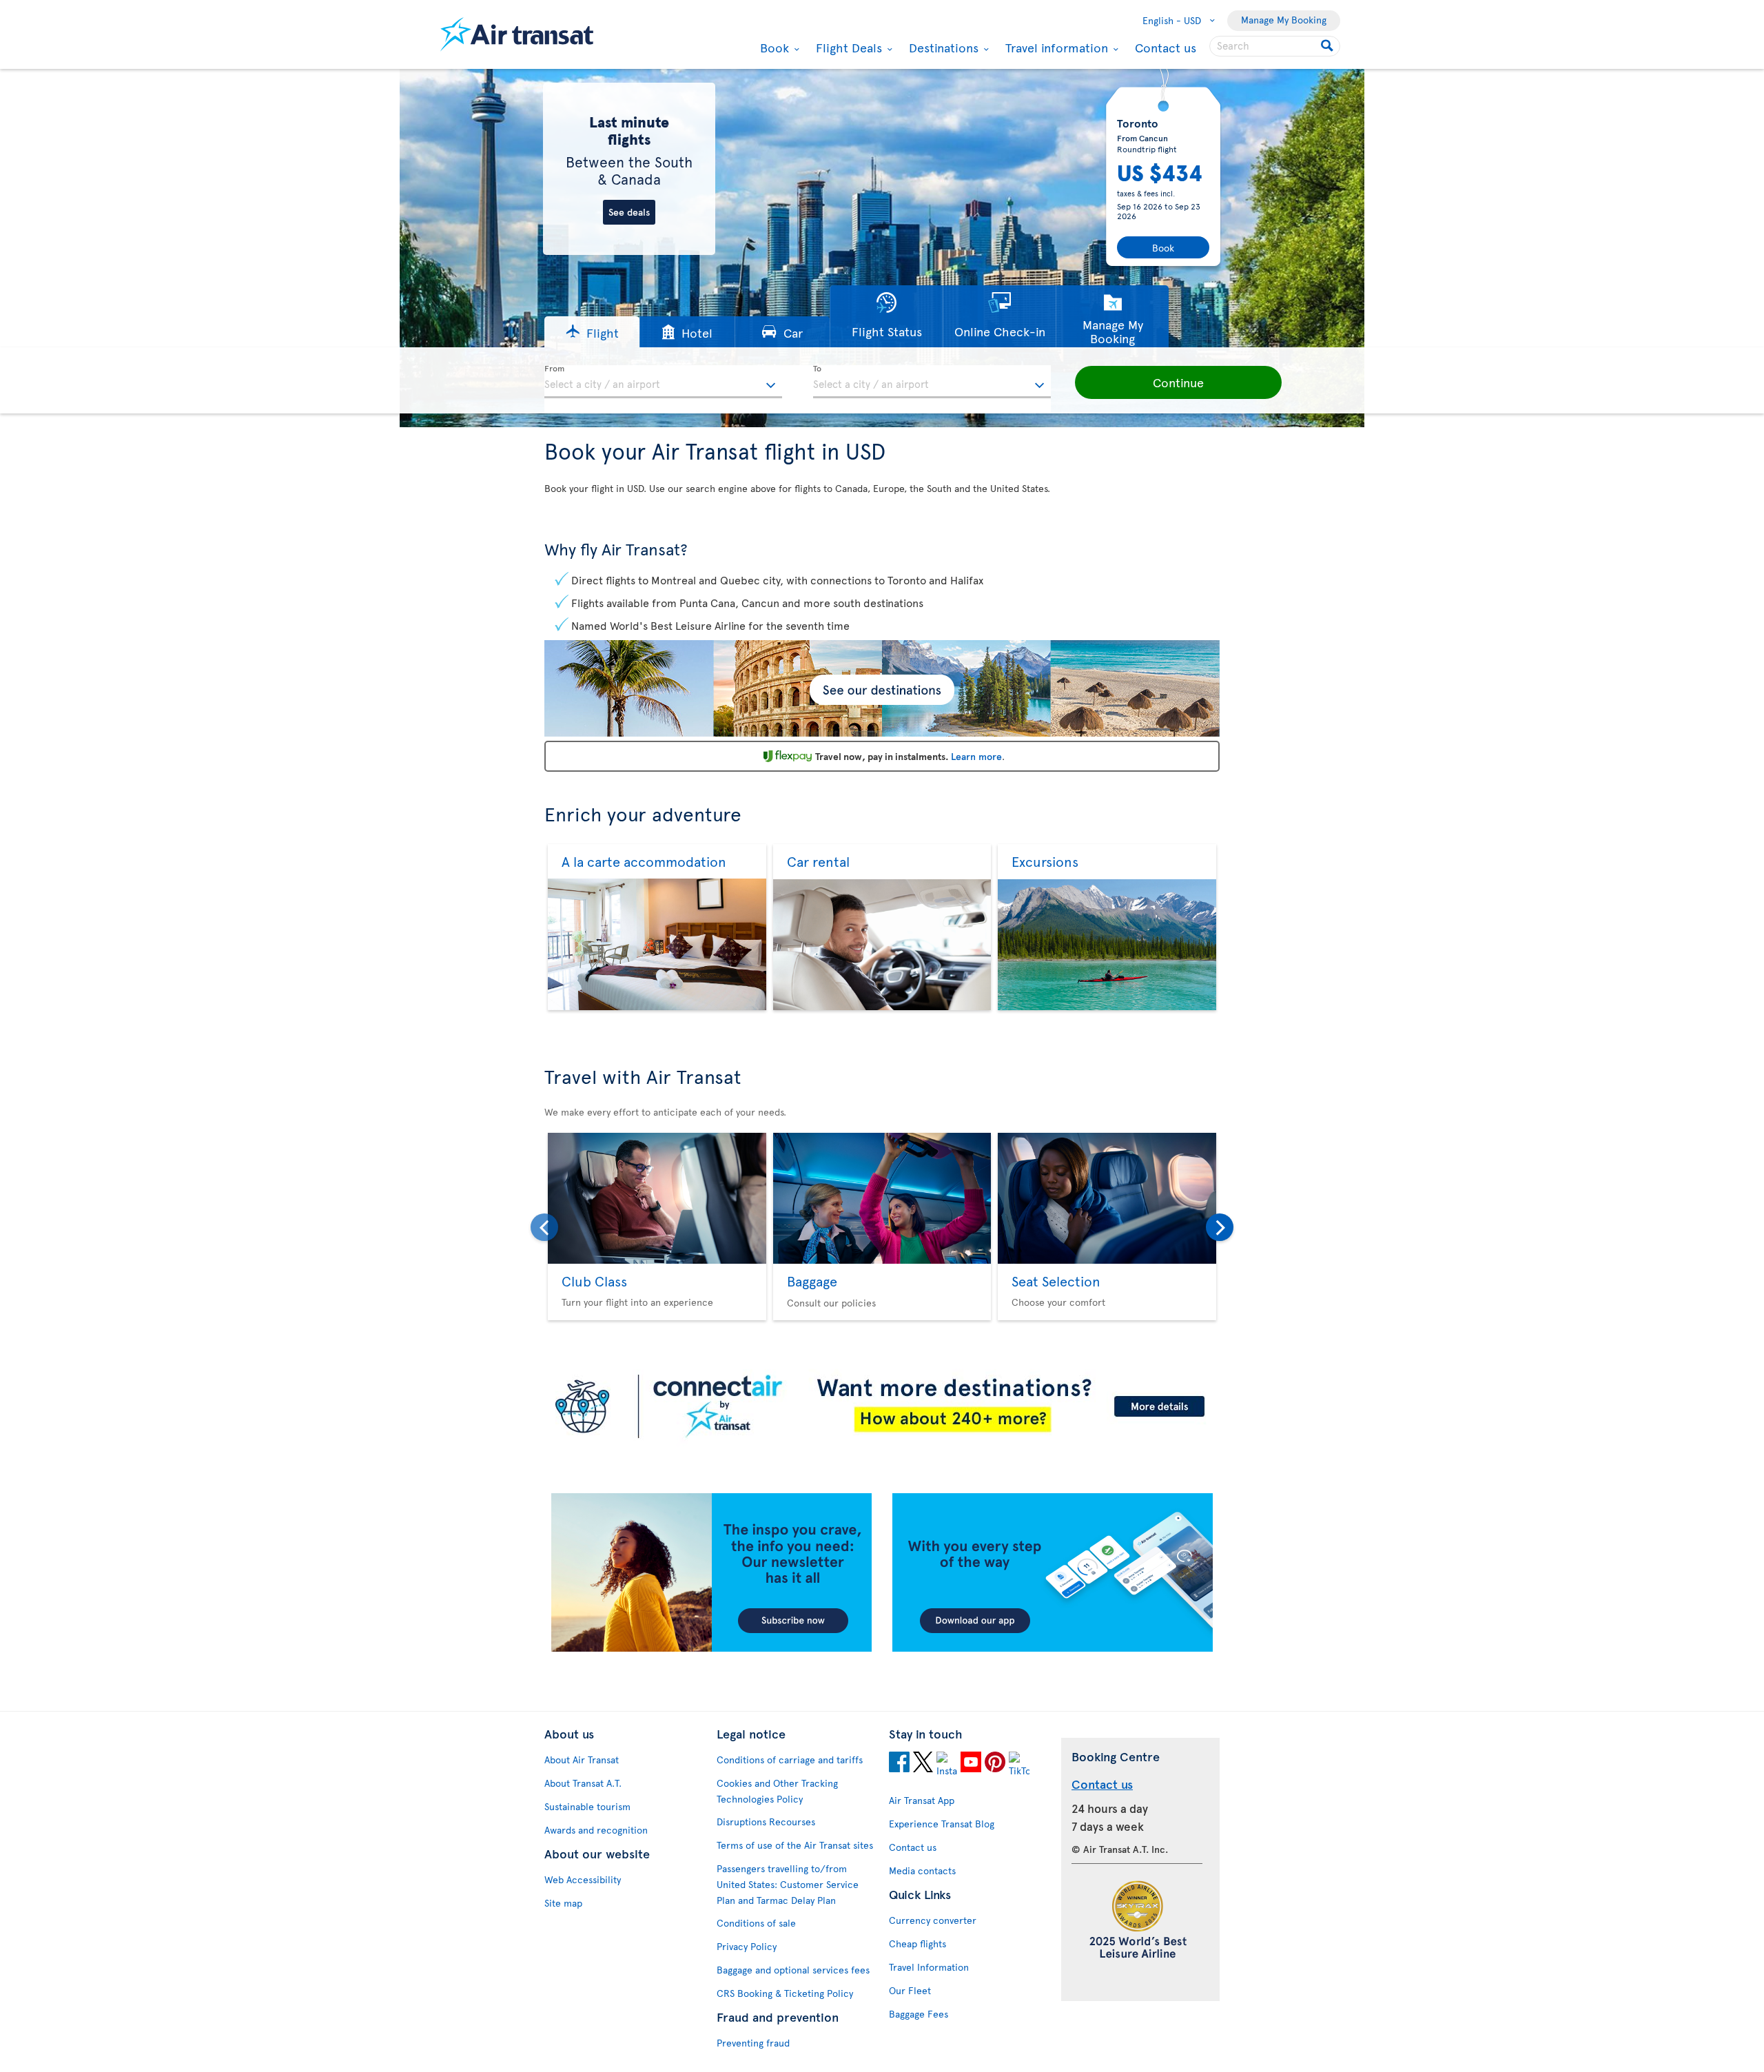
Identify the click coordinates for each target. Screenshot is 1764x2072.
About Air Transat (582, 1760)
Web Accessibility (583, 1879)
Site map (563, 1903)
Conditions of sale (756, 1923)
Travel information (1055, 48)
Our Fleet (910, 1990)
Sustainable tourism (587, 1806)
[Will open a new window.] (899, 1764)
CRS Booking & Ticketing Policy (785, 1993)
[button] (592, 332)
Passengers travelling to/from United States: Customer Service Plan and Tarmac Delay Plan (788, 1884)
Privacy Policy (747, 1946)
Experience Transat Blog (942, 1824)
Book (773, 48)
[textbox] (663, 382)
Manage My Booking (1284, 20)
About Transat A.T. (583, 1783)
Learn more (976, 756)
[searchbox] (1275, 46)
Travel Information (929, 1967)
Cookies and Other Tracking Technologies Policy (777, 1791)
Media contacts (922, 1870)
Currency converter (933, 1920)
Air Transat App (922, 1800)
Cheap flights (917, 1943)
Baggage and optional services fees (793, 1970)
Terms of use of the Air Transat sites (795, 1845)
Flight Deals (847, 48)
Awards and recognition (596, 1830)
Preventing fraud (753, 2043)
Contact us (1166, 47)
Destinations (942, 48)
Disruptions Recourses (766, 1822)
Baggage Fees (919, 2014)
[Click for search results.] (1328, 46)
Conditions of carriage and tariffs (790, 1760)
